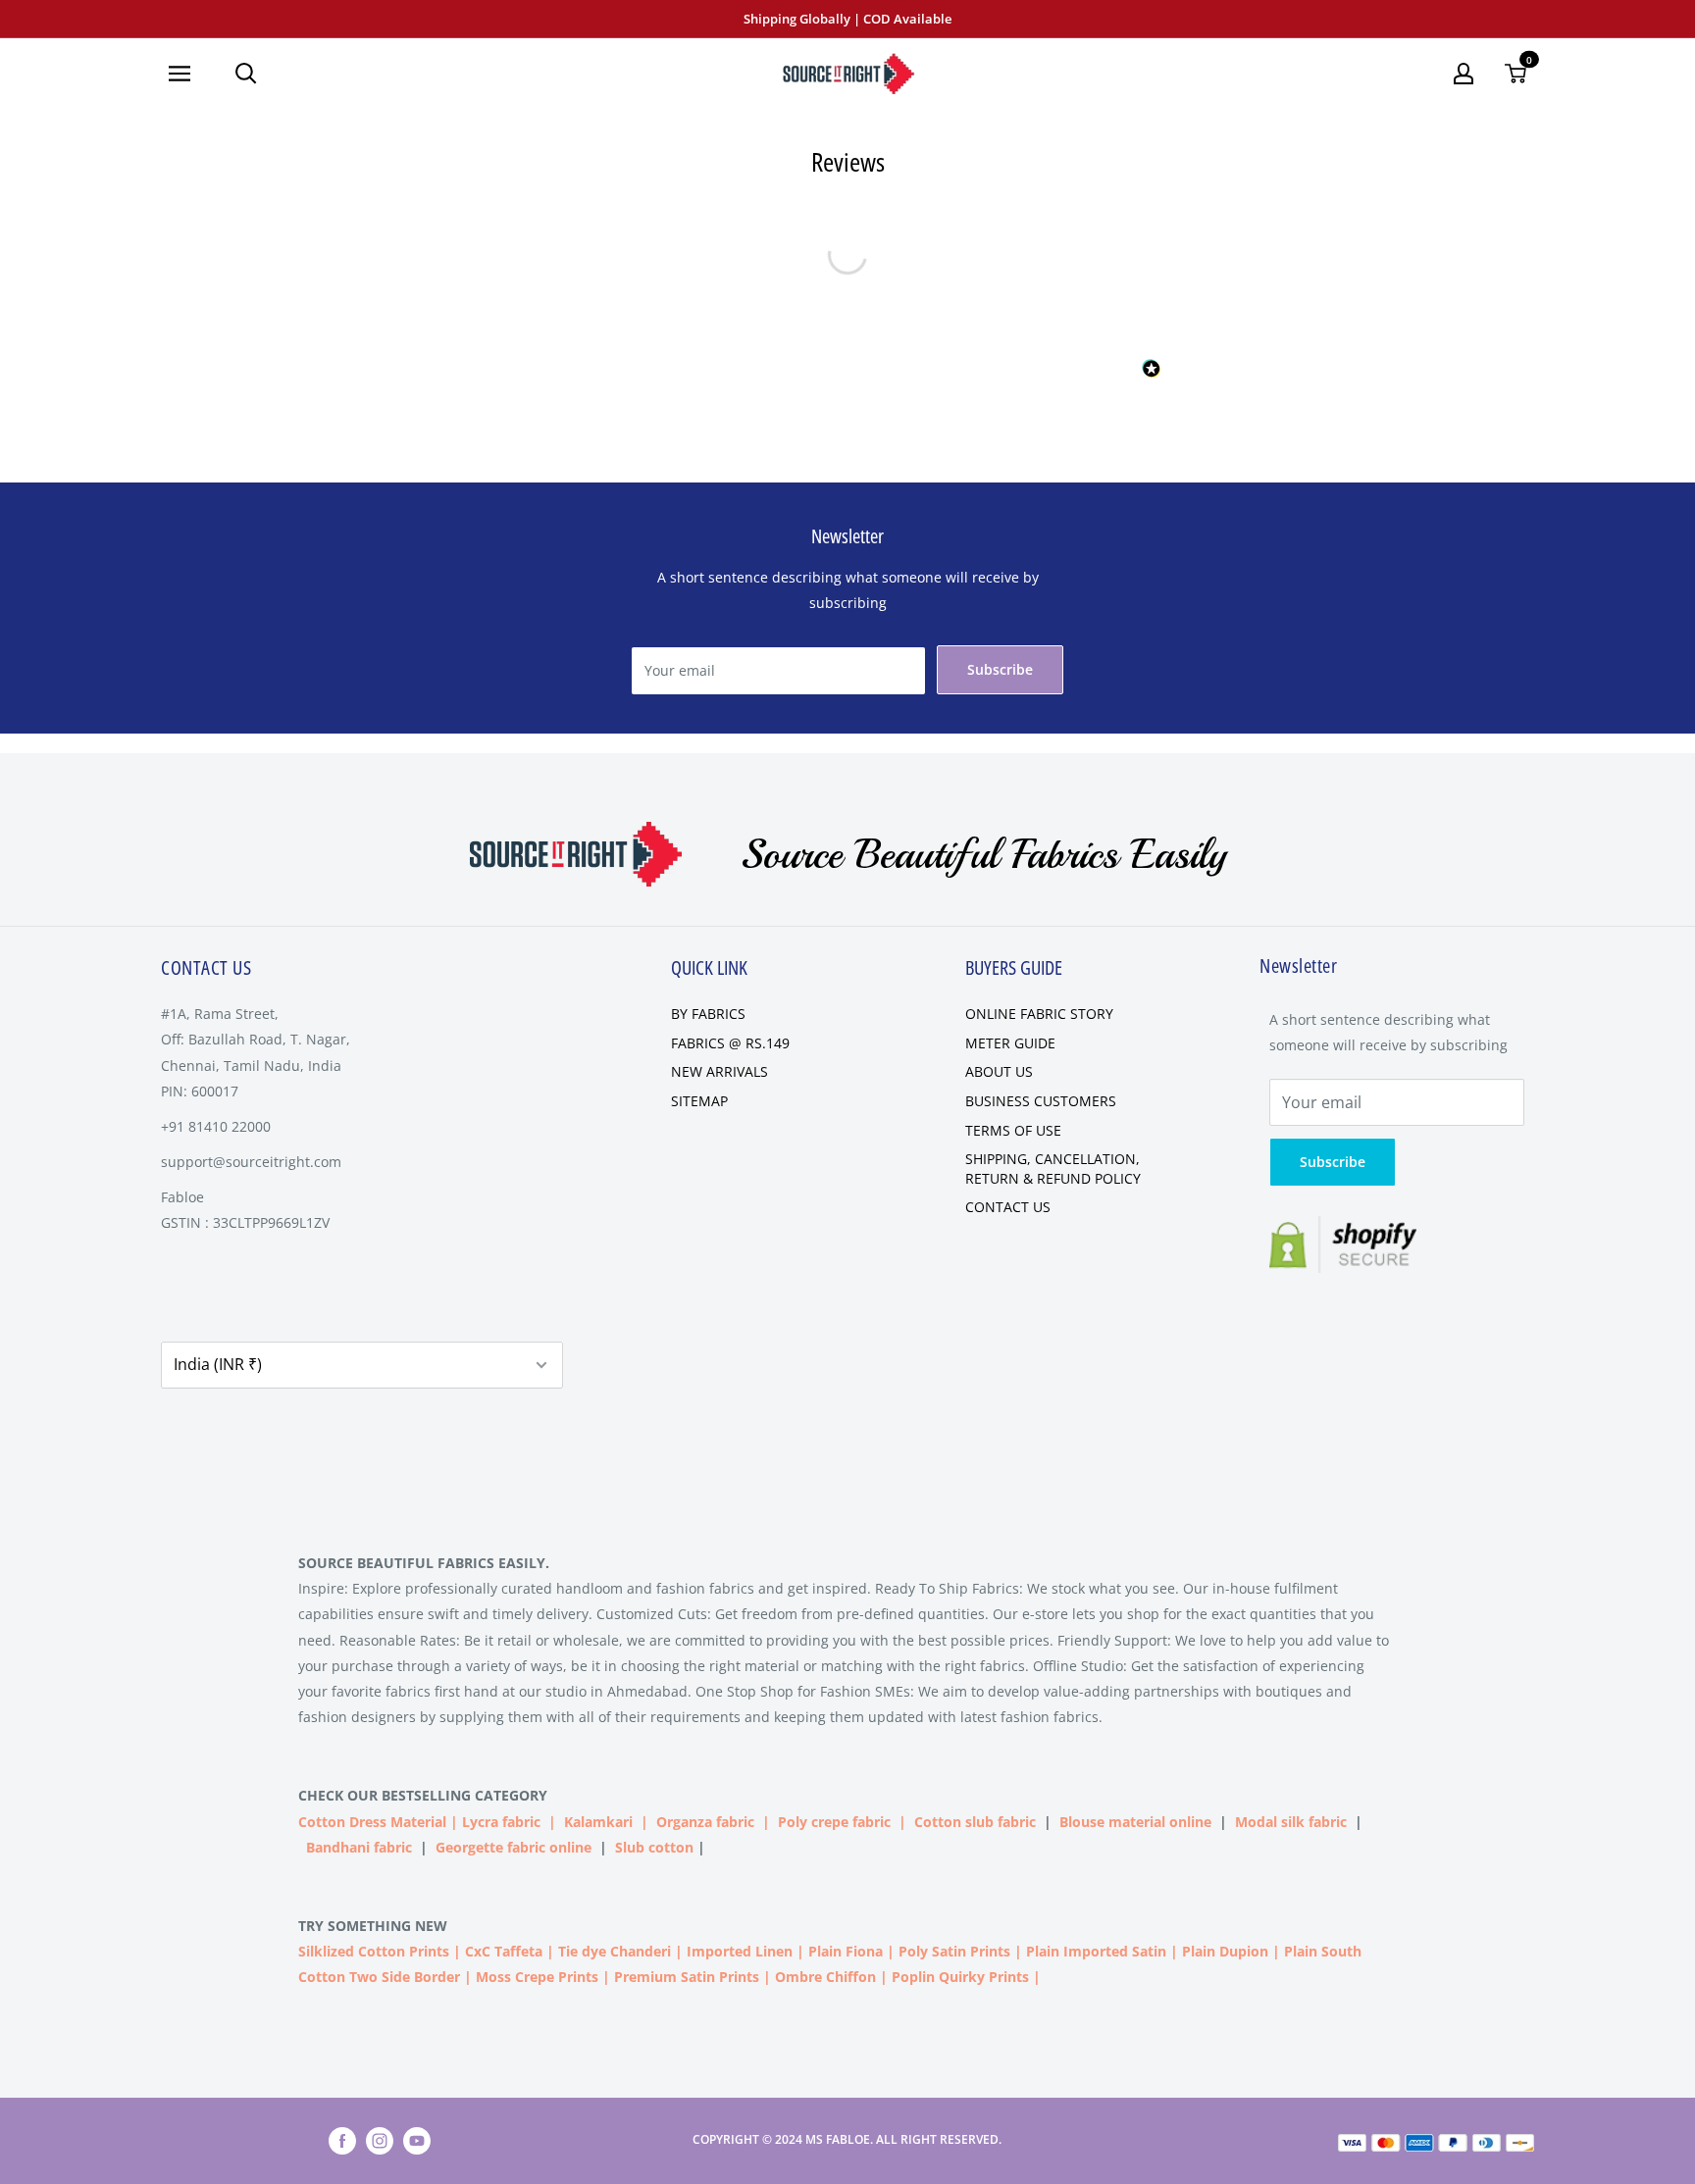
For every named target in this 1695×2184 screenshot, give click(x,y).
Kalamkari (598, 1822)
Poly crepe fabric (834, 1822)
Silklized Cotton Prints (374, 1951)
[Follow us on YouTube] (417, 2141)
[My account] (1464, 74)
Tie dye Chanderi (615, 1951)
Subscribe (1000, 669)
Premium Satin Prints (687, 1977)
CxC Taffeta (504, 1951)
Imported (721, 1951)
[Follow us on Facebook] (342, 2141)
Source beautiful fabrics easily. (424, 1563)
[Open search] (246, 74)
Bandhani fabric (359, 1847)
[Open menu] (187, 74)
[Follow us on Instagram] (380, 2141)
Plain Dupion (1225, 1951)
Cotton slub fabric (975, 1822)
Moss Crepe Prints (537, 1977)
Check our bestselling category (425, 1795)
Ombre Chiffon (825, 1977)
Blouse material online (1135, 1822)
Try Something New (375, 1926)
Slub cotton (654, 1847)
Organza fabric (705, 1822)
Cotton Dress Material (372, 1822)
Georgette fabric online (514, 1847)
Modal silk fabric (1291, 1822)
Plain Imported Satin (1096, 1951)
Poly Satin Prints (954, 1951)
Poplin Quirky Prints (960, 1977)
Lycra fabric (501, 1822)
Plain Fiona (846, 1951)
